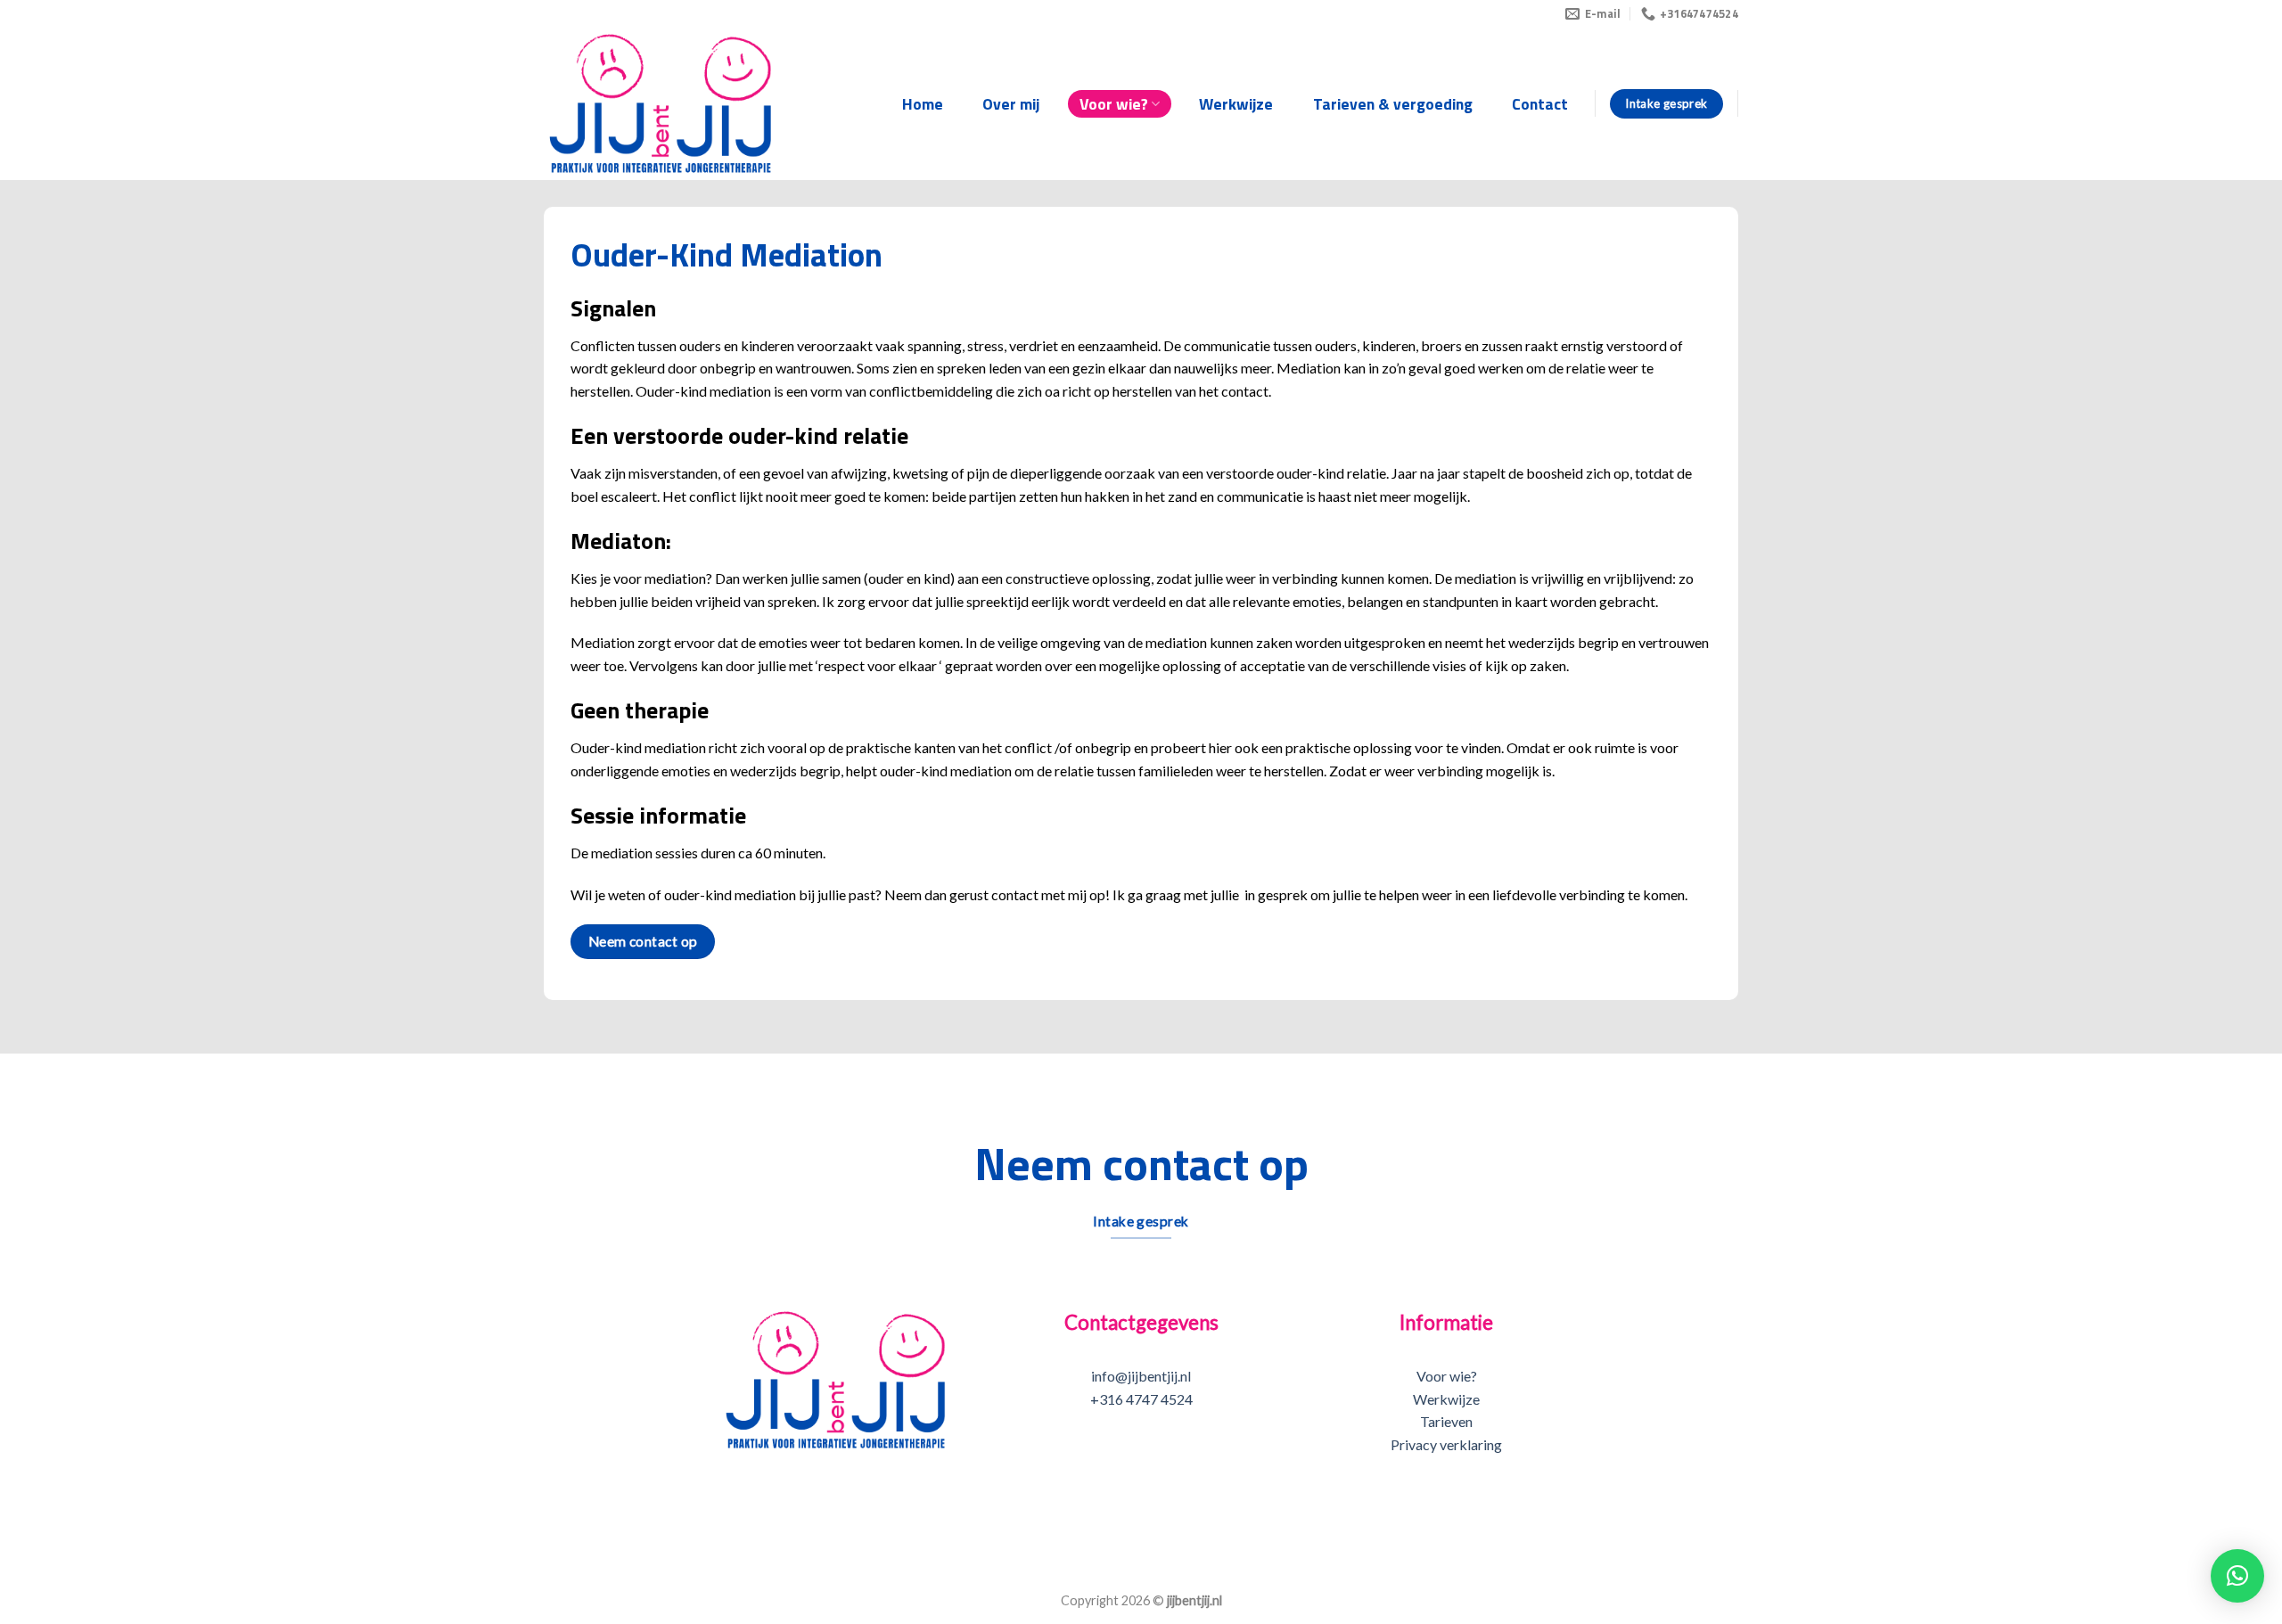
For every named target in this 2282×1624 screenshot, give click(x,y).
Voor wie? (1114, 104)
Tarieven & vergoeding (1393, 104)
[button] (2237, 1576)
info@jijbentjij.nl (1141, 1376)
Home (923, 104)
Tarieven (1446, 1421)
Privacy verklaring (1446, 1444)
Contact (1540, 104)
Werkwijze (1236, 104)
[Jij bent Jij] (661, 104)
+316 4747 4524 (1141, 1399)
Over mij (1011, 104)
